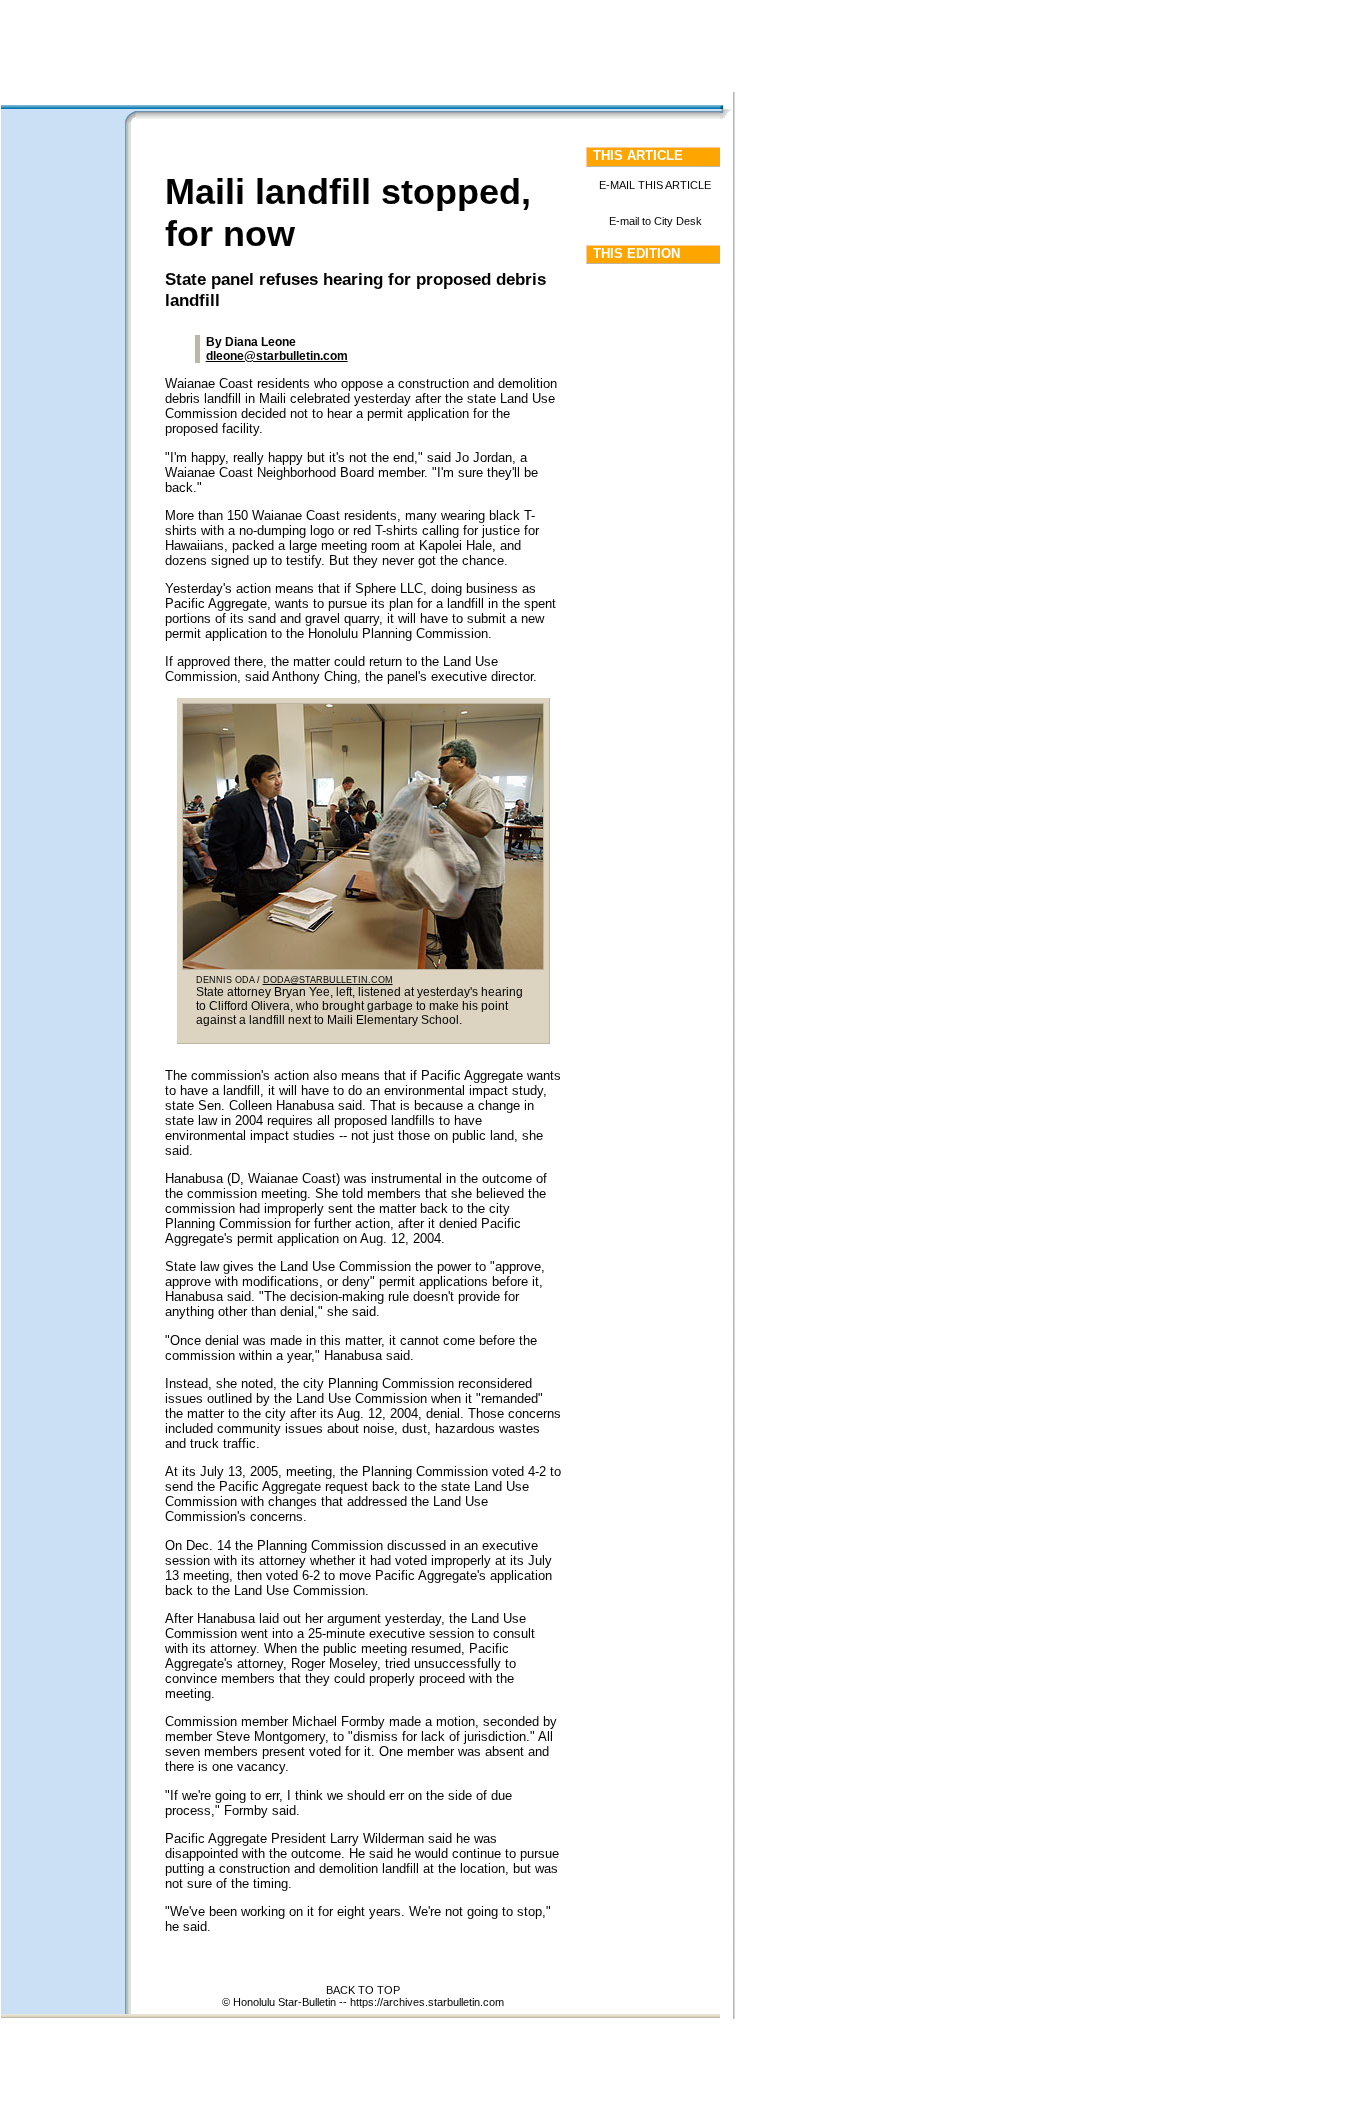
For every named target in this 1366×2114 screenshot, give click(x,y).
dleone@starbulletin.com (277, 356)
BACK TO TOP (363, 1990)
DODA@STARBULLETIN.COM (328, 980)
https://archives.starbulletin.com (427, 2002)
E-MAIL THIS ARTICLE (655, 185)
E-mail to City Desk (655, 221)
